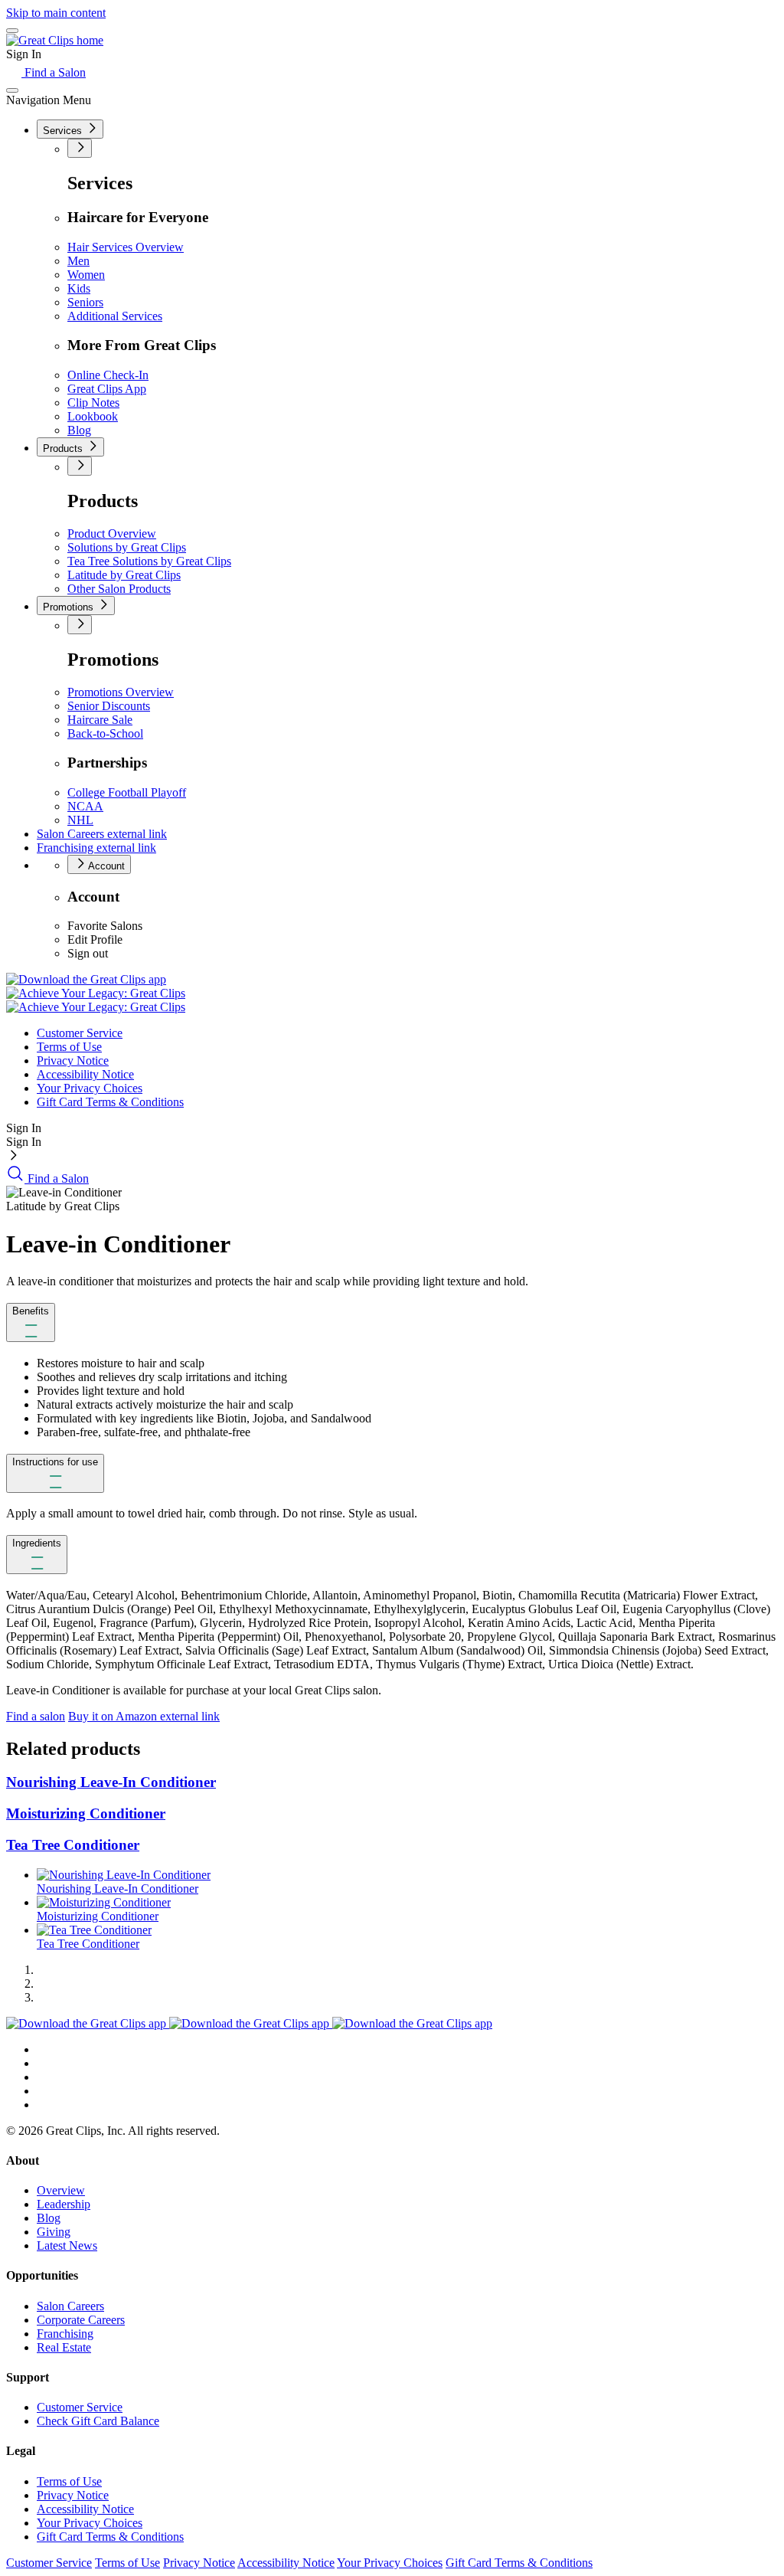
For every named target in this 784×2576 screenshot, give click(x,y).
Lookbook (93, 416)
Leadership (64, 2204)
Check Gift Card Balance (98, 2421)
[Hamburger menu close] (12, 90)
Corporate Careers (81, 2320)
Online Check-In (108, 375)
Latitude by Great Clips (124, 575)
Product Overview (112, 534)
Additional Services (115, 316)
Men (78, 261)
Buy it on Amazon (144, 1716)
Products (64, 448)
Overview (61, 2190)
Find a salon (36, 1716)
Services (64, 131)
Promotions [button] (70, 607)
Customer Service (80, 1033)
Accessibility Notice (85, 1074)
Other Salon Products (119, 589)
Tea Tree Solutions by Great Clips (149, 561)
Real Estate (64, 2347)
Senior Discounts (109, 706)
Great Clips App (107, 389)
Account (105, 866)
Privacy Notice (73, 1061)
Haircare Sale (100, 720)
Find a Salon (54, 72)
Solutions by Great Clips (127, 547)
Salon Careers (102, 834)
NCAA (85, 806)
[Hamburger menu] (12, 31)
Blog (79, 430)
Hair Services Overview (126, 247)
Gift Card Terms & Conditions (110, 1102)
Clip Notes (93, 403)
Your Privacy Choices (90, 1088)
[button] (31, 1322)
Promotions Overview (121, 692)
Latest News (67, 2245)
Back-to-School (105, 733)
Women (86, 275)
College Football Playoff (127, 792)
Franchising (96, 848)
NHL (80, 820)
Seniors (85, 302)
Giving (54, 2232)
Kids (79, 288)
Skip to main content (56, 13)
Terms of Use (69, 1047)
